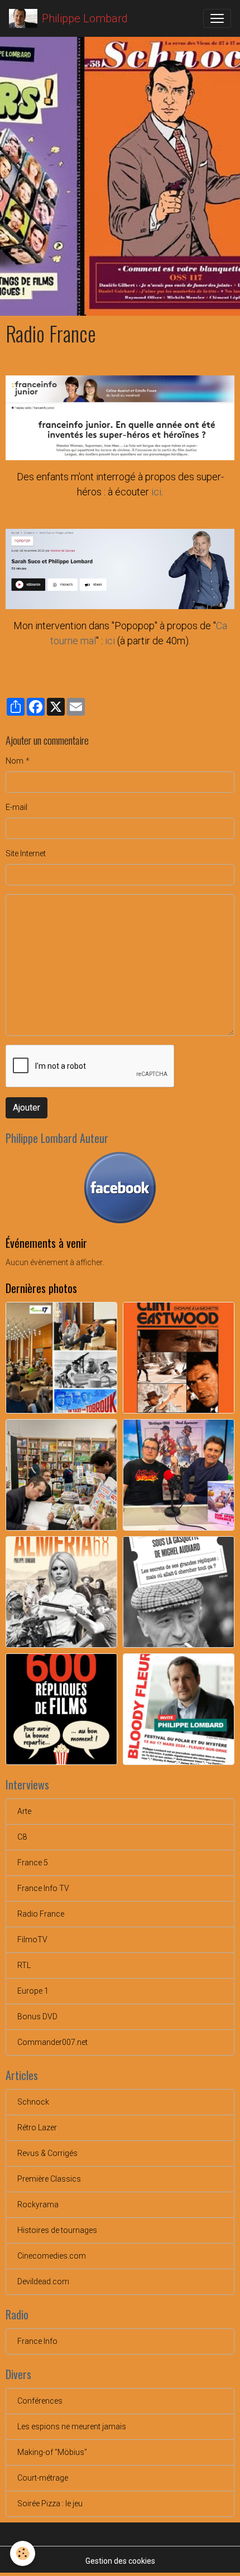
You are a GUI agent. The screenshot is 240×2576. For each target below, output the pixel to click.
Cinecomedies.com (52, 2256)
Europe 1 (33, 1991)
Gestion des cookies (120, 2561)
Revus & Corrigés (47, 2153)
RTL (24, 1965)
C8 (22, 1837)
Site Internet (26, 853)
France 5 (33, 1863)
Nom (15, 761)
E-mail (16, 807)
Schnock (33, 2102)
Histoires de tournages (57, 2230)
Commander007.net (52, 2042)
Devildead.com (43, 2281)
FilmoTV (32, 1940)
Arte (24, 1811)
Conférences (40, 2401)
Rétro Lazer (37, 2128)
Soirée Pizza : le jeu (50, 2503)
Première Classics (49, 2179)
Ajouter (27, 1108)
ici (156, 492)
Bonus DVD (37, 2017)
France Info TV (43, 1888)
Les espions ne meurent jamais (72, 2427)
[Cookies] (23, 2553)
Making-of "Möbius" (52, 2452)
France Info (37, 2341)
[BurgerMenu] (217, 18)
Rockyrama (38, 2204)
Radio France (41, 1914)
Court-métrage (43, 2478)
